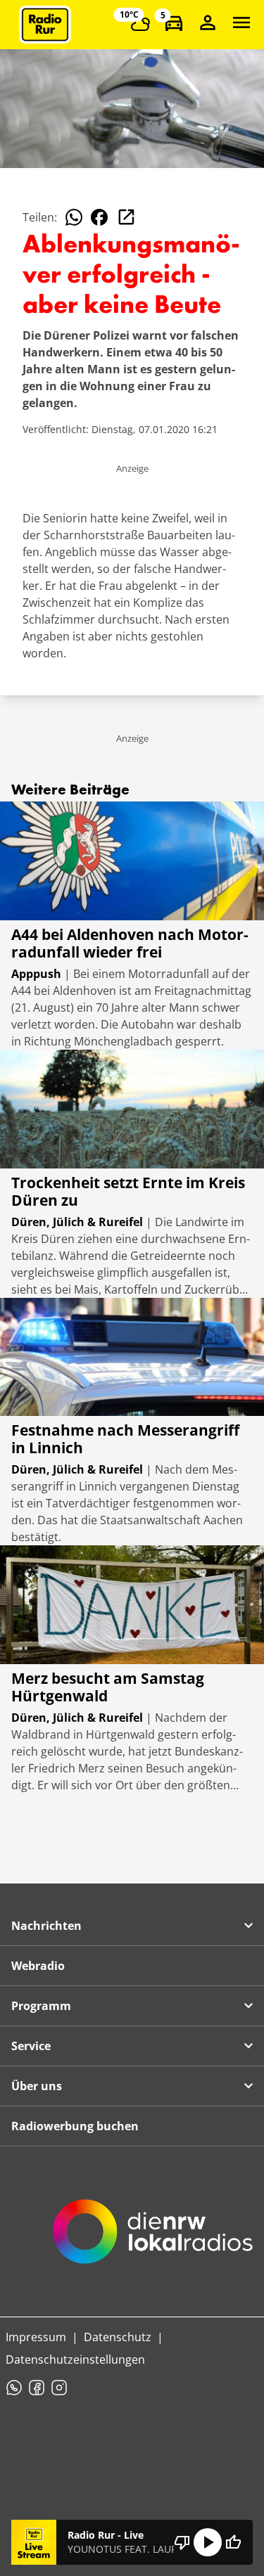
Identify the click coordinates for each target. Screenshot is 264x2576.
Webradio (38, 1966)
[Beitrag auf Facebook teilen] (99, 217)
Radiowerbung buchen (75, 2126)
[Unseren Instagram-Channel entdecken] (59, 2388)
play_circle (208, 2542)
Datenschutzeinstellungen (75, 2359)
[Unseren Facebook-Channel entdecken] (37, 2388)
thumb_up (233, 2542)
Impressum (36, 2337)
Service (31, 2046)
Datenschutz (118, 2337)
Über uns (37, 2086)
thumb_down (182, 2542)
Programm (41, 2006)
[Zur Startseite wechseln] (45, 25)
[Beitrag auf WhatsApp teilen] (74, 217)
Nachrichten (46, 1926)
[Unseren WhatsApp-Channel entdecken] (14, 2388)
